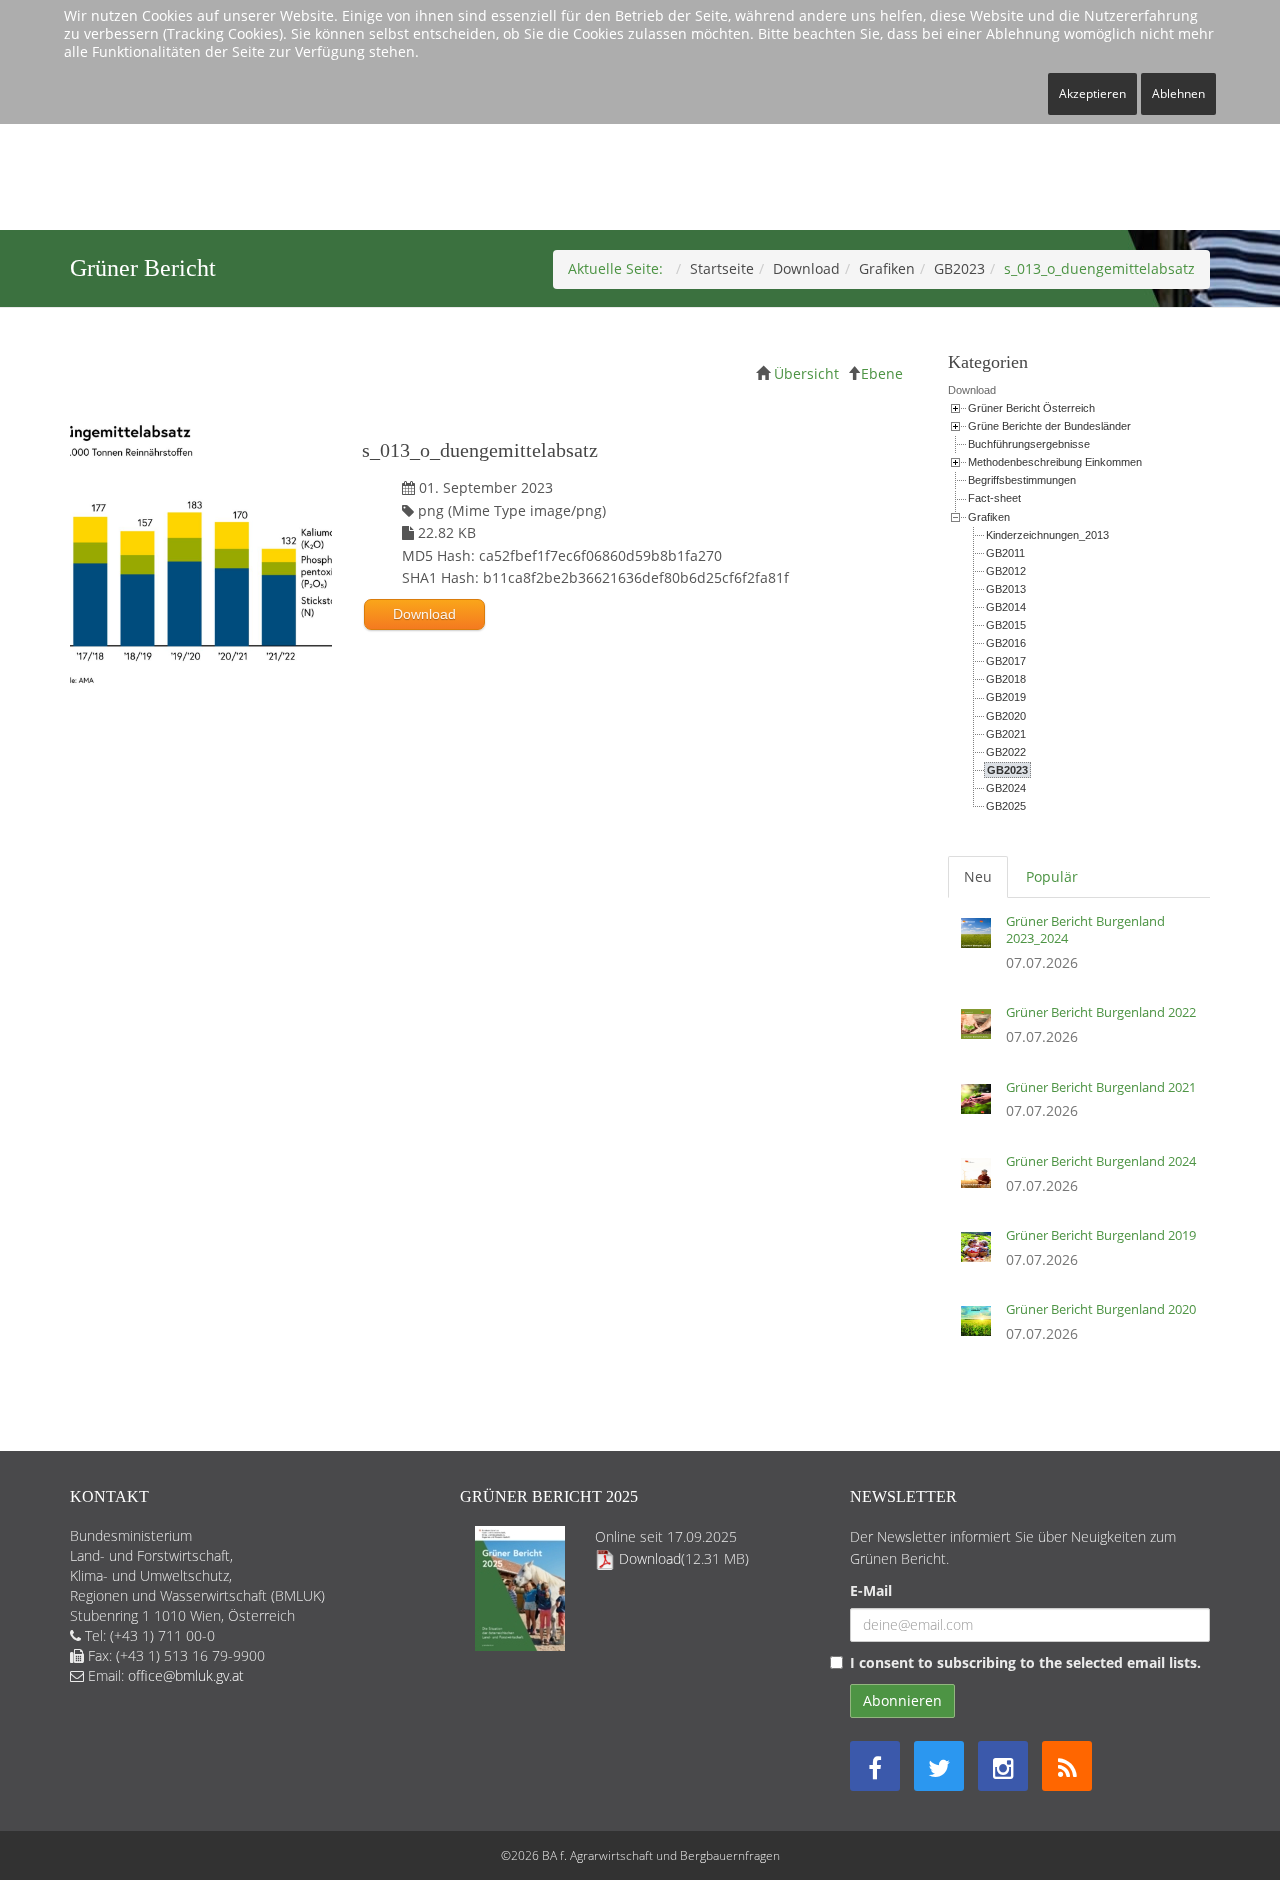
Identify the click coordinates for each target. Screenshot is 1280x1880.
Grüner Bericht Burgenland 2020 (1101, 1309)
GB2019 (1006, 697)
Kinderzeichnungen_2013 (1047, 535)
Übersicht (806, 373)
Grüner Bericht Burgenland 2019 (1101, 1235)
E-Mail (871, 1590)
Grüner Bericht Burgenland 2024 (1101, 1161)
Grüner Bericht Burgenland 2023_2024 (1085, 929)
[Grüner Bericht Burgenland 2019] (981, 1254)
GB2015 (1006, 625)
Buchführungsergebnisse (1029, 444)
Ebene (882, 373)
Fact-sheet (994, 498)
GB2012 (1006, 571)
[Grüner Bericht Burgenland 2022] (981, 1031)
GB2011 (1005, 553)
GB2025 (1006, 806)
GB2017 (1006, 661)
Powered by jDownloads (494, 793)
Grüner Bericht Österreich (1031, 408)
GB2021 (1006, 734)
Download (806, 268)
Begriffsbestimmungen (1022, 480)
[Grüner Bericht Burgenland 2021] (981, 1106)
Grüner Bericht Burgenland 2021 (1101, 1087)
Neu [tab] (978, 876)
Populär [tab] (1052, 876)
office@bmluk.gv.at (186, 1675)
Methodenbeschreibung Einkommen (1055, 462)
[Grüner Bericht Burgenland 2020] (981, 1328)
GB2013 (1006, 589)
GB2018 (1006, 679)
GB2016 (1006, 643)
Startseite (722, 268)
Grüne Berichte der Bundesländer (1049, 426)
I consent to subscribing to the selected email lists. (1025, 1662)
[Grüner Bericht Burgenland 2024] (981, 1180)
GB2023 (959, 268)
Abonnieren (902, 1700)
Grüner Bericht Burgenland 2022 (1101, 1012)
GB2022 (1006, 752)
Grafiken (887, 268)
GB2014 (1006, 607)
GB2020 (1006, 716)
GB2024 (1006, 788)
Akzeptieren (1092, 93)
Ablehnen (1178, 93)
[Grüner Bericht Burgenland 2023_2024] (981, 948)
